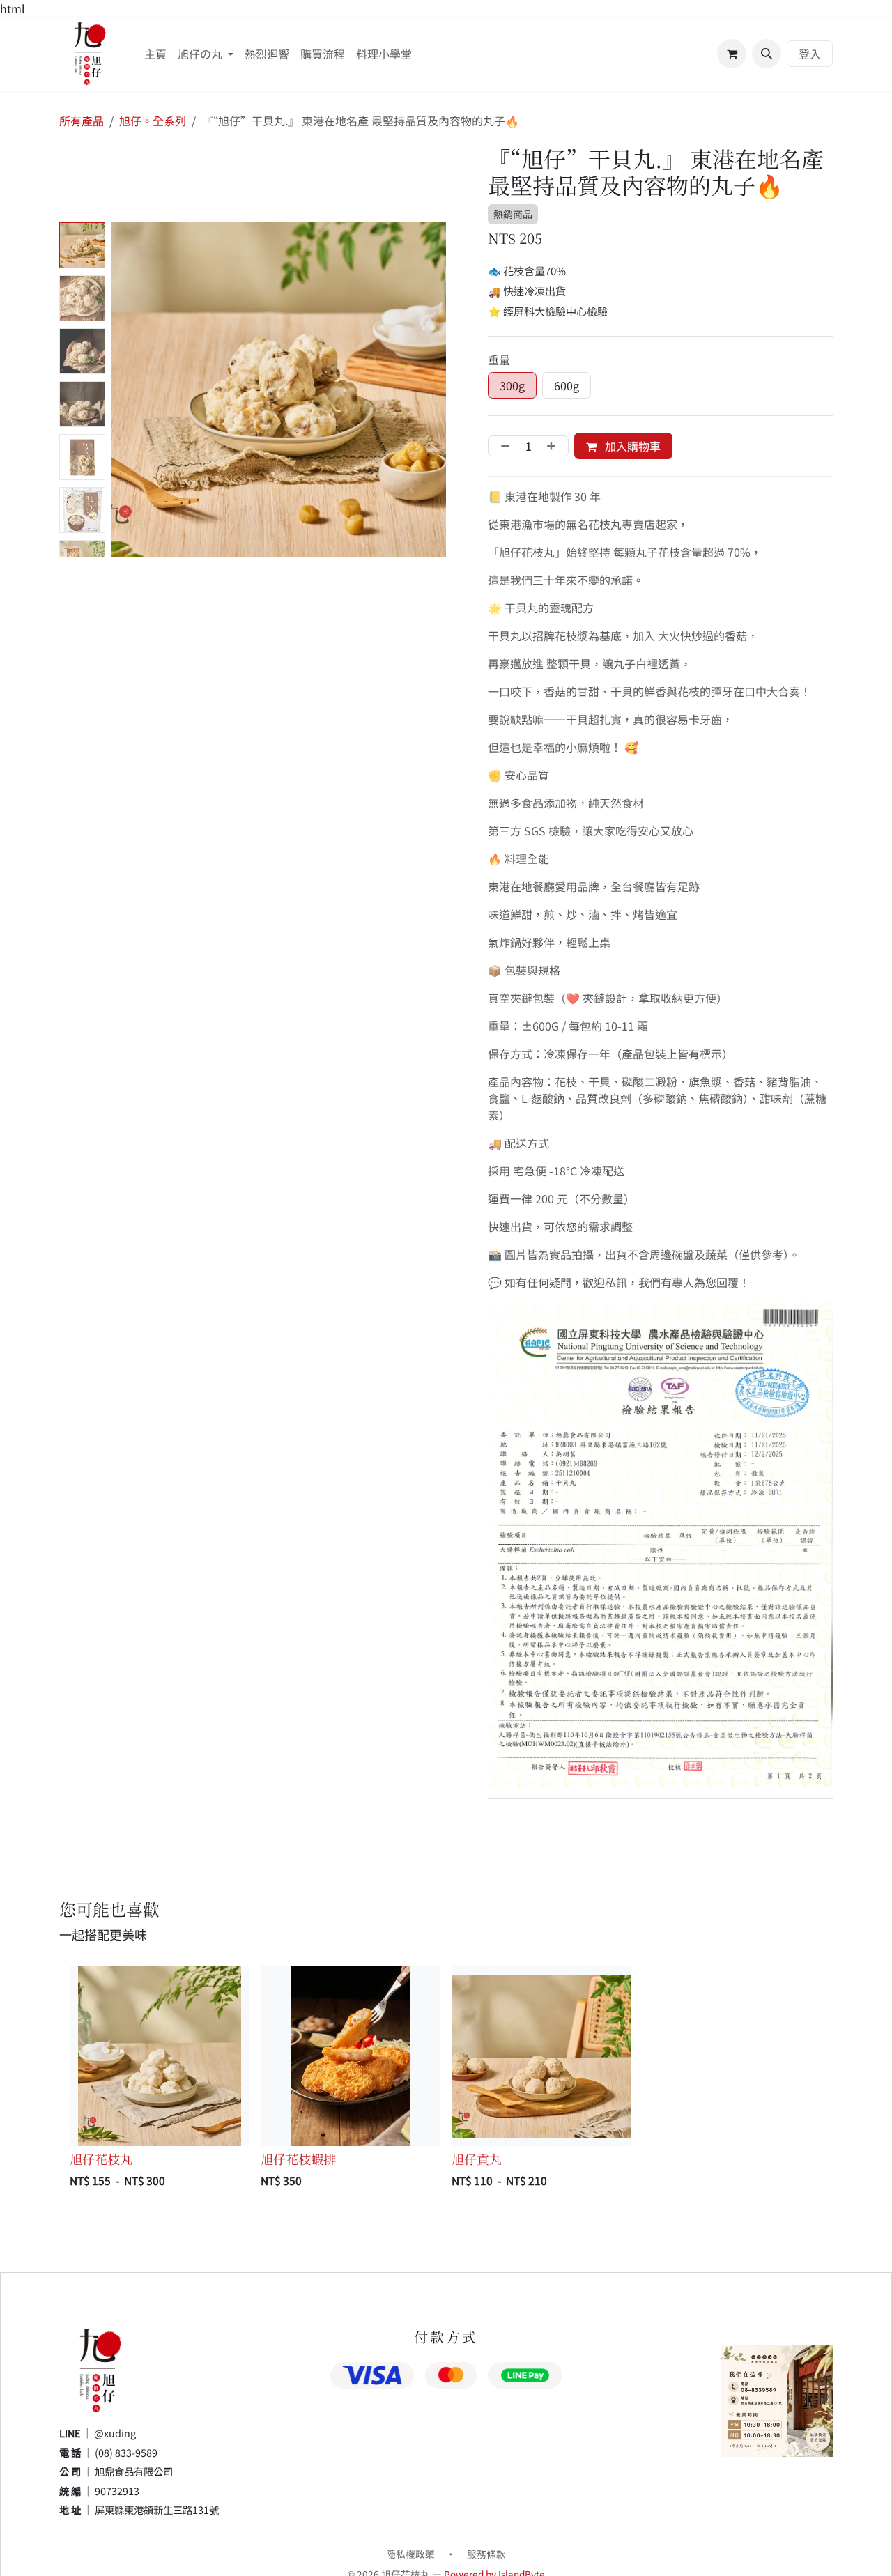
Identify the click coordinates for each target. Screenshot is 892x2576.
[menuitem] (155, 54)
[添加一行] (554, 446)
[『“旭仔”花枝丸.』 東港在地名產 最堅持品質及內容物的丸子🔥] (160, 2056)
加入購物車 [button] (631, 446)
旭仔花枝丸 (101, 2159)
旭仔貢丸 (477, 2159)
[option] (446, 2080)
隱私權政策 (410, 2554)
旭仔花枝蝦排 (298, 2159)
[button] (767, 54)
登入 (810, 54)
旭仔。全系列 (153, 121)
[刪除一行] (502, 446)
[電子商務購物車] (732, 54)
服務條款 (486, 2554)
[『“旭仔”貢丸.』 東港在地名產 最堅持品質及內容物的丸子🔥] (541, 2056)
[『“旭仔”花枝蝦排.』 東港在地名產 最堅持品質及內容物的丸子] (351, 2056)
